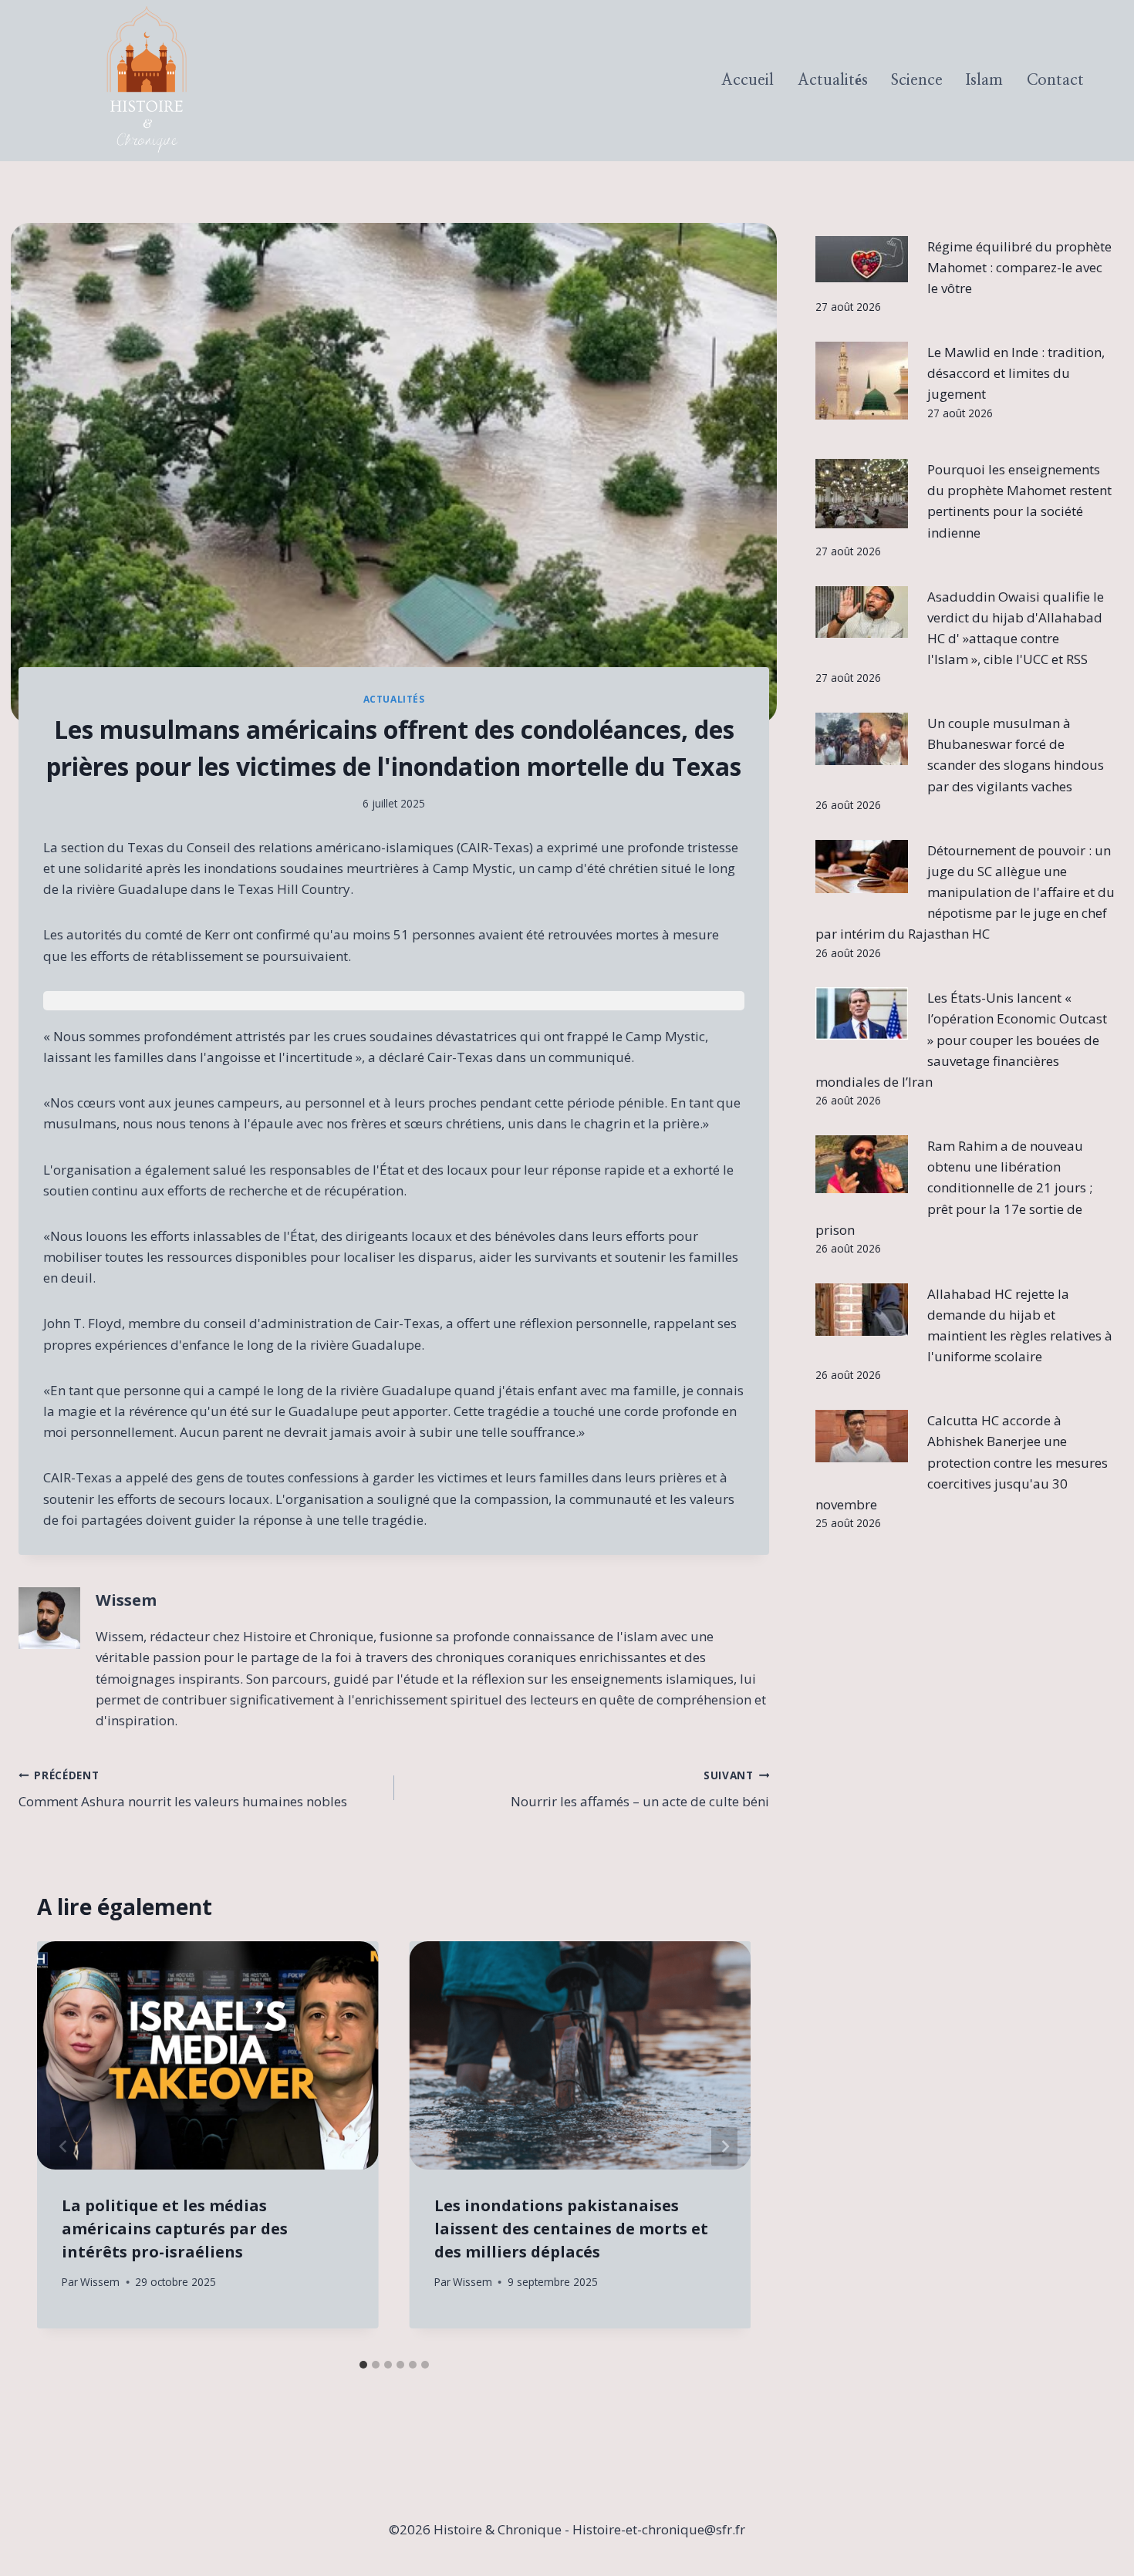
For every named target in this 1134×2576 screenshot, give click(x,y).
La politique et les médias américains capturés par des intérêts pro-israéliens (175, 2229)
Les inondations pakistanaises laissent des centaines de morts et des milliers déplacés (571, 2229)
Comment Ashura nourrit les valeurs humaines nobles (183, 1789)
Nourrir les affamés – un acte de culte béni (640, 1789)
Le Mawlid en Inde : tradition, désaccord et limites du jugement (1016, 373)
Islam (984, 80)
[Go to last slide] (63, 2147)
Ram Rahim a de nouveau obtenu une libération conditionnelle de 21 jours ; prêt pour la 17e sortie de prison (954, 1188)
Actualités (833, 80)
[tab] (363, 2365)
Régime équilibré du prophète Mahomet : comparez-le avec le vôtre (1019, 267)
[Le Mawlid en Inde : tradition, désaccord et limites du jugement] (862, 381)
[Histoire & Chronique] (147, 81)
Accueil (748, 80)
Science (917, 80)
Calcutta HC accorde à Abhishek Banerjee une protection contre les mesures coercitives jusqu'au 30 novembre (962, 1462)
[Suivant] (724, 2147)
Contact (1055, 80)
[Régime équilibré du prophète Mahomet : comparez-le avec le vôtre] (862, 259)
